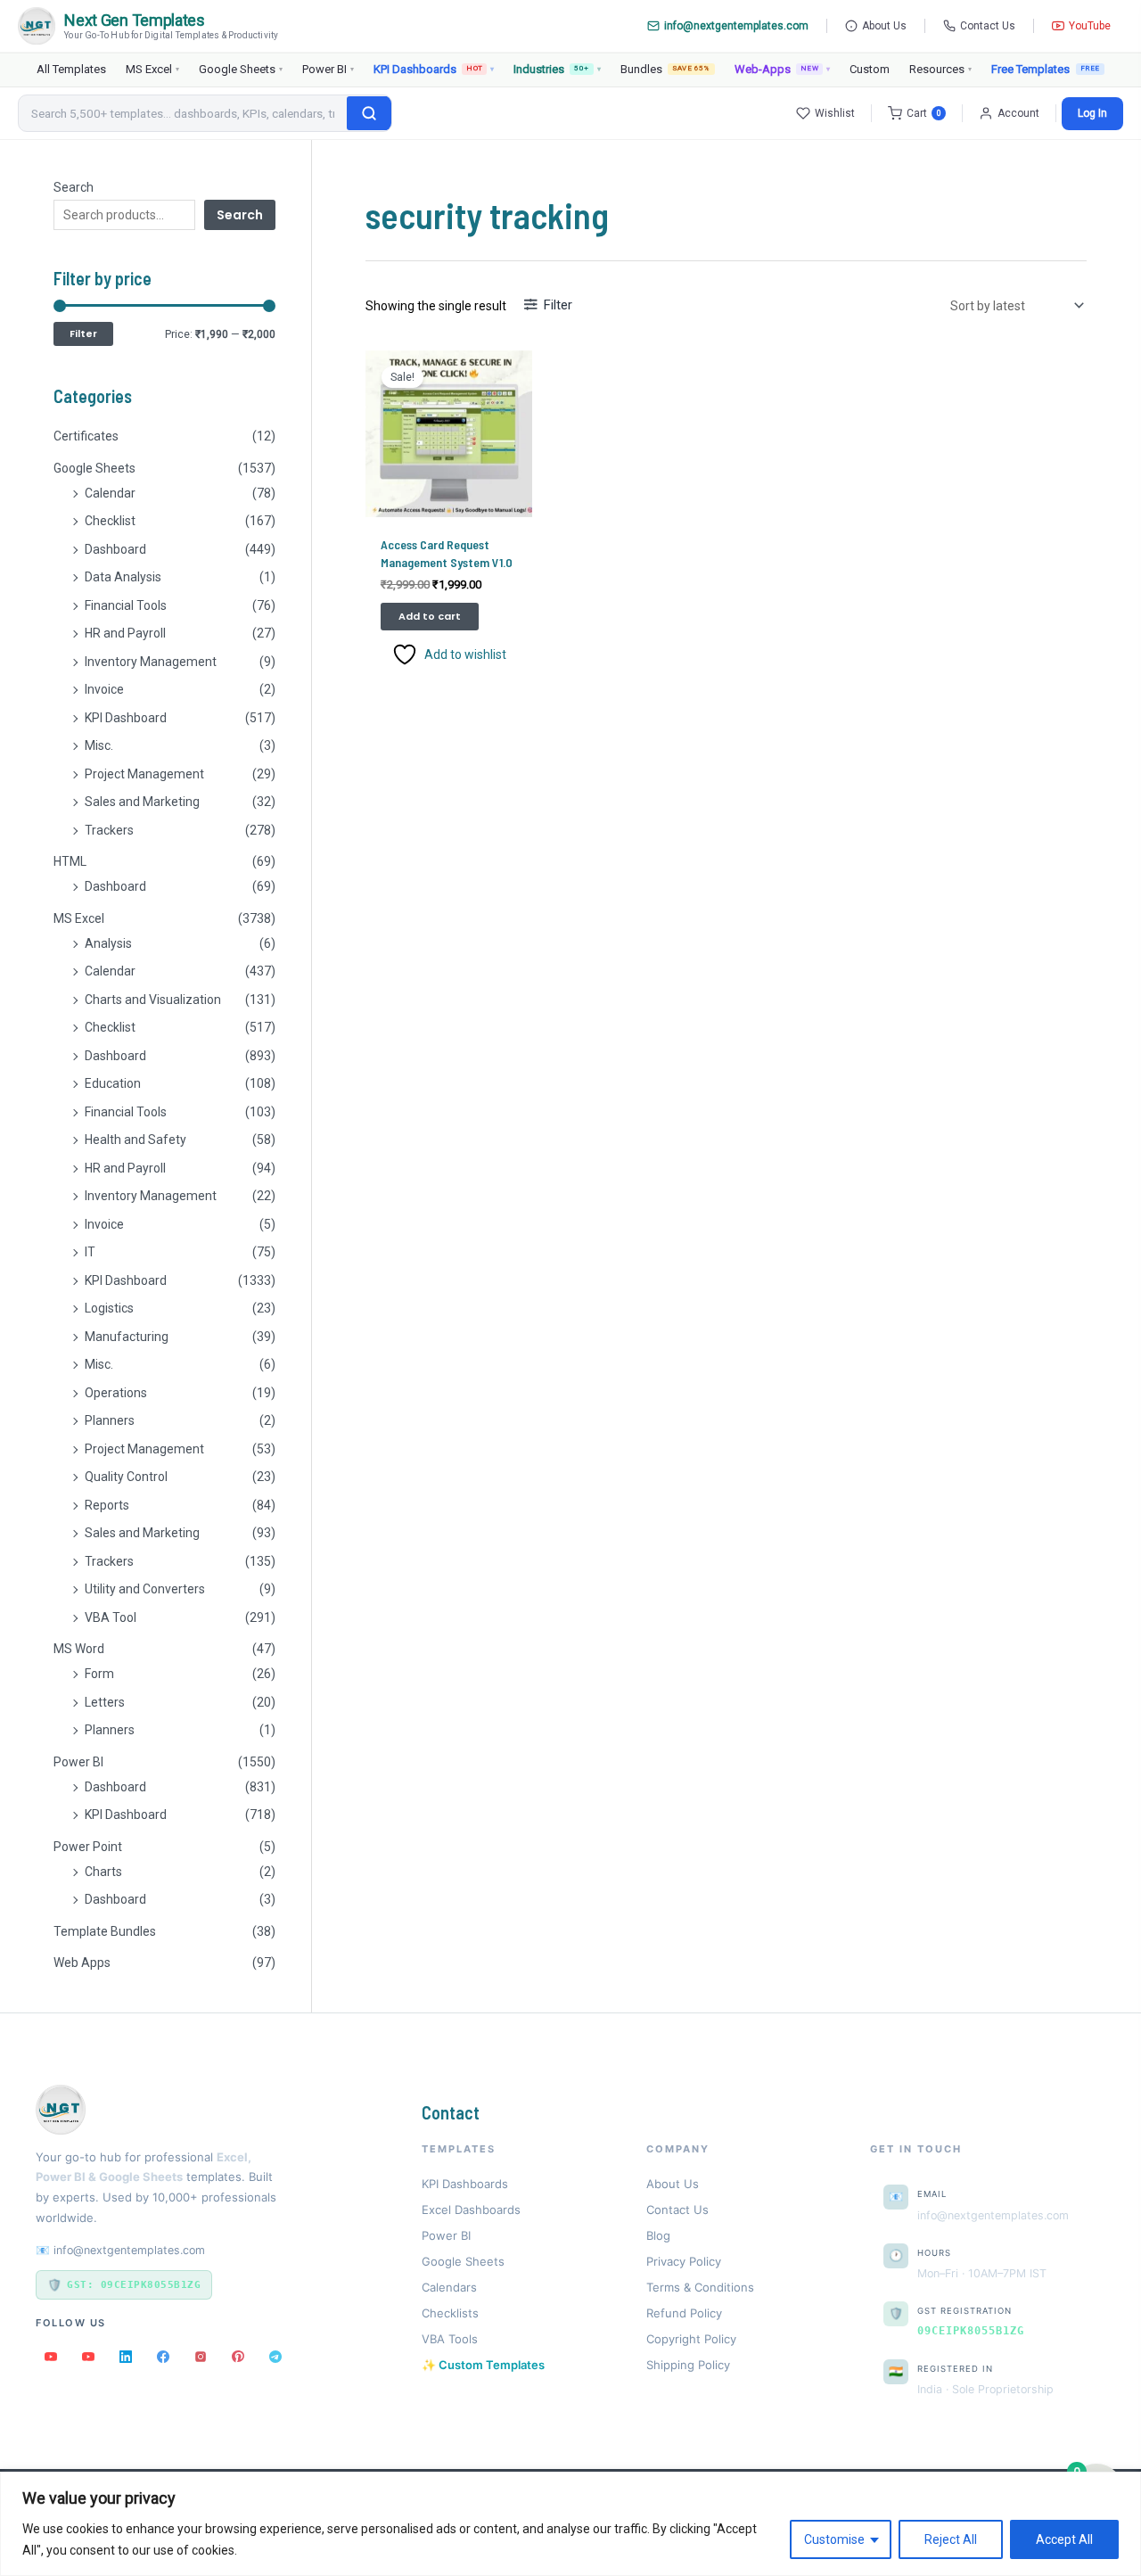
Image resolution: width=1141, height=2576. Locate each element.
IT (90, 1252)
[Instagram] (201, 2357)
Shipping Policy (688, 2365)
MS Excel (152, 69)
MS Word (79, 1649)
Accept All (1064, 2539)
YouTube (1090, 26)
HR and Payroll (125, 633)
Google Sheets (241, 69)
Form (99, 1674)
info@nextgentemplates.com (736, 26)
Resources (940, 69)
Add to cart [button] (430, 616)
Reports (107, 1505)
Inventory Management (151, 662)
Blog (658, 2235)
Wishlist (835, 113)
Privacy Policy (684, 2261)
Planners (110, 1420)
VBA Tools (450, 2339)
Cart (924, 113)
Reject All (951, 2539)
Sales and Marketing (142, 802)
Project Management (144, 774)
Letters (105, 1702)
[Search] (369, 113)
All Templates (71, 69)
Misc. (99, 745)
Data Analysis (123, 577)
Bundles (665, 69)
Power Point (88, 1847)
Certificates (86, 436)
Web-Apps (782, 69)
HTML (70, 861)
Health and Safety (135, 1140)
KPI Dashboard (126, 718)
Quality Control (126, 1477)
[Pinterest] (238, 2357)
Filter (83, 333)
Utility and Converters (145, 1589)
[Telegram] (275, 2357)
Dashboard (115, 549)
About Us (884, 26)
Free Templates (1030, 69)
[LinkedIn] (126, 2357)
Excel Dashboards (471, 2210)
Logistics (109, 1308)
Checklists (450, 2313)
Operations (116, 1393)
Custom (870, 69)
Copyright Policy (691, 2339)
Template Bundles (105, 1931)
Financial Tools (126, 605)
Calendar (110, 493)
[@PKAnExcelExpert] (51, 2357)
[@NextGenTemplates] (88, 2357)
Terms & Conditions (700, 2287)
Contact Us (988, 26)
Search (74, 187)
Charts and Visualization (153, 1000)
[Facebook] (163, 2357)
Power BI (328, 69)
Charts (103, 1872)
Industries (557, 69)
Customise (834, 2539)
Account (1018, 113)
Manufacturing (127, 1337)
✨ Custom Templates (483, 2365)
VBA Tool (111, 1617)
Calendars (449, 2287)
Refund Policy (684, 2313)
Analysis (108, 943)
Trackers (109, 830)
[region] (570, 2524)
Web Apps (82, 1963)
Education (113, 1083)
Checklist (110, 521)
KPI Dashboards (434, 69)
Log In (1092, 113)
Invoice (104, 689)
